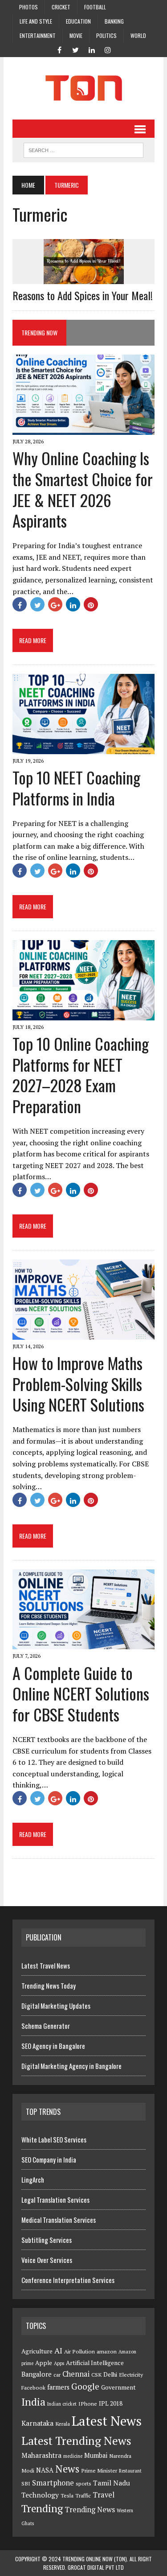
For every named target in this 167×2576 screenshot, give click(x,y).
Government (118, 2387)
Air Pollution (79, 2351)
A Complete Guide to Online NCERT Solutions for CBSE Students (81, 1694)
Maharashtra (41, 2455)
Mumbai (96, 2455)
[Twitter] (76, 49)
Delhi (110, 2374)
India (33, 2402)
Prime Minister (99, 2471)
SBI (26, 2483)
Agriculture (37, 2351)
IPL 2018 (111, 2403)
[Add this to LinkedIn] (73, 604)
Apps (59, 2363)
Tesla (67, 2495)
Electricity (131, 2375)
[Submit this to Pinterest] (91, 604)
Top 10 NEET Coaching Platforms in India (76, 788)
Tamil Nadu (112, 2483)
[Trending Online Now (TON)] (83, 88)
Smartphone (53, 2483)
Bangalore (37, 2374)
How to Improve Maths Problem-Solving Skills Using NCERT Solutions (78, 1384)
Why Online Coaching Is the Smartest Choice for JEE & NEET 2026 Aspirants (83, 489)
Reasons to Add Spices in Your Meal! (83, 295)
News (67, 2469)
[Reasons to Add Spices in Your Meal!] (84, 278)
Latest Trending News (76, 2440)
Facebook (33, 2388)
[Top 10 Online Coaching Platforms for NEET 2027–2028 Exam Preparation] (83, 1014)
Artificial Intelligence (95, 2363)
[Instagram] (108, 49)
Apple (44, 2363)
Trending (42, 2508)
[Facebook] (60, 49)
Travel (104, 2495)
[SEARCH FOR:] (83, 149)
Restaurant (130, 2471)
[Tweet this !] (37, 604)
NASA (45, 2470)
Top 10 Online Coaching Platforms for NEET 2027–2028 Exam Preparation (81, 1075)
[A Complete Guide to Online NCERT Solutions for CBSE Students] (83, 1643)
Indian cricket (62, 2404)
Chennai (76, 2374)
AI (58, 2350)
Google (85, 2386)
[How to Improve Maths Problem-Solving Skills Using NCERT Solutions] (83, 1333)
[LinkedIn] (92, 49)
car (57, 2375)
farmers (58, 2387)
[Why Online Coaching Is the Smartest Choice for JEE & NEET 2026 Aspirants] (83, 429)
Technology (40, 2495)
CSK (96, 2375)
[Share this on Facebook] (20, 604)
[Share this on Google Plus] (55, 604)
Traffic (83, 2495)
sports (83, 2483)
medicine (73, 2456)
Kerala (63, 2424)
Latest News (107, 2421)
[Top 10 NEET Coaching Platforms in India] (83, 748)
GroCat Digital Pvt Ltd (96, 2567)
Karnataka (37, 2423)
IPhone (88, 2404)
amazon (107, 2351)
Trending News (90, 2510)
